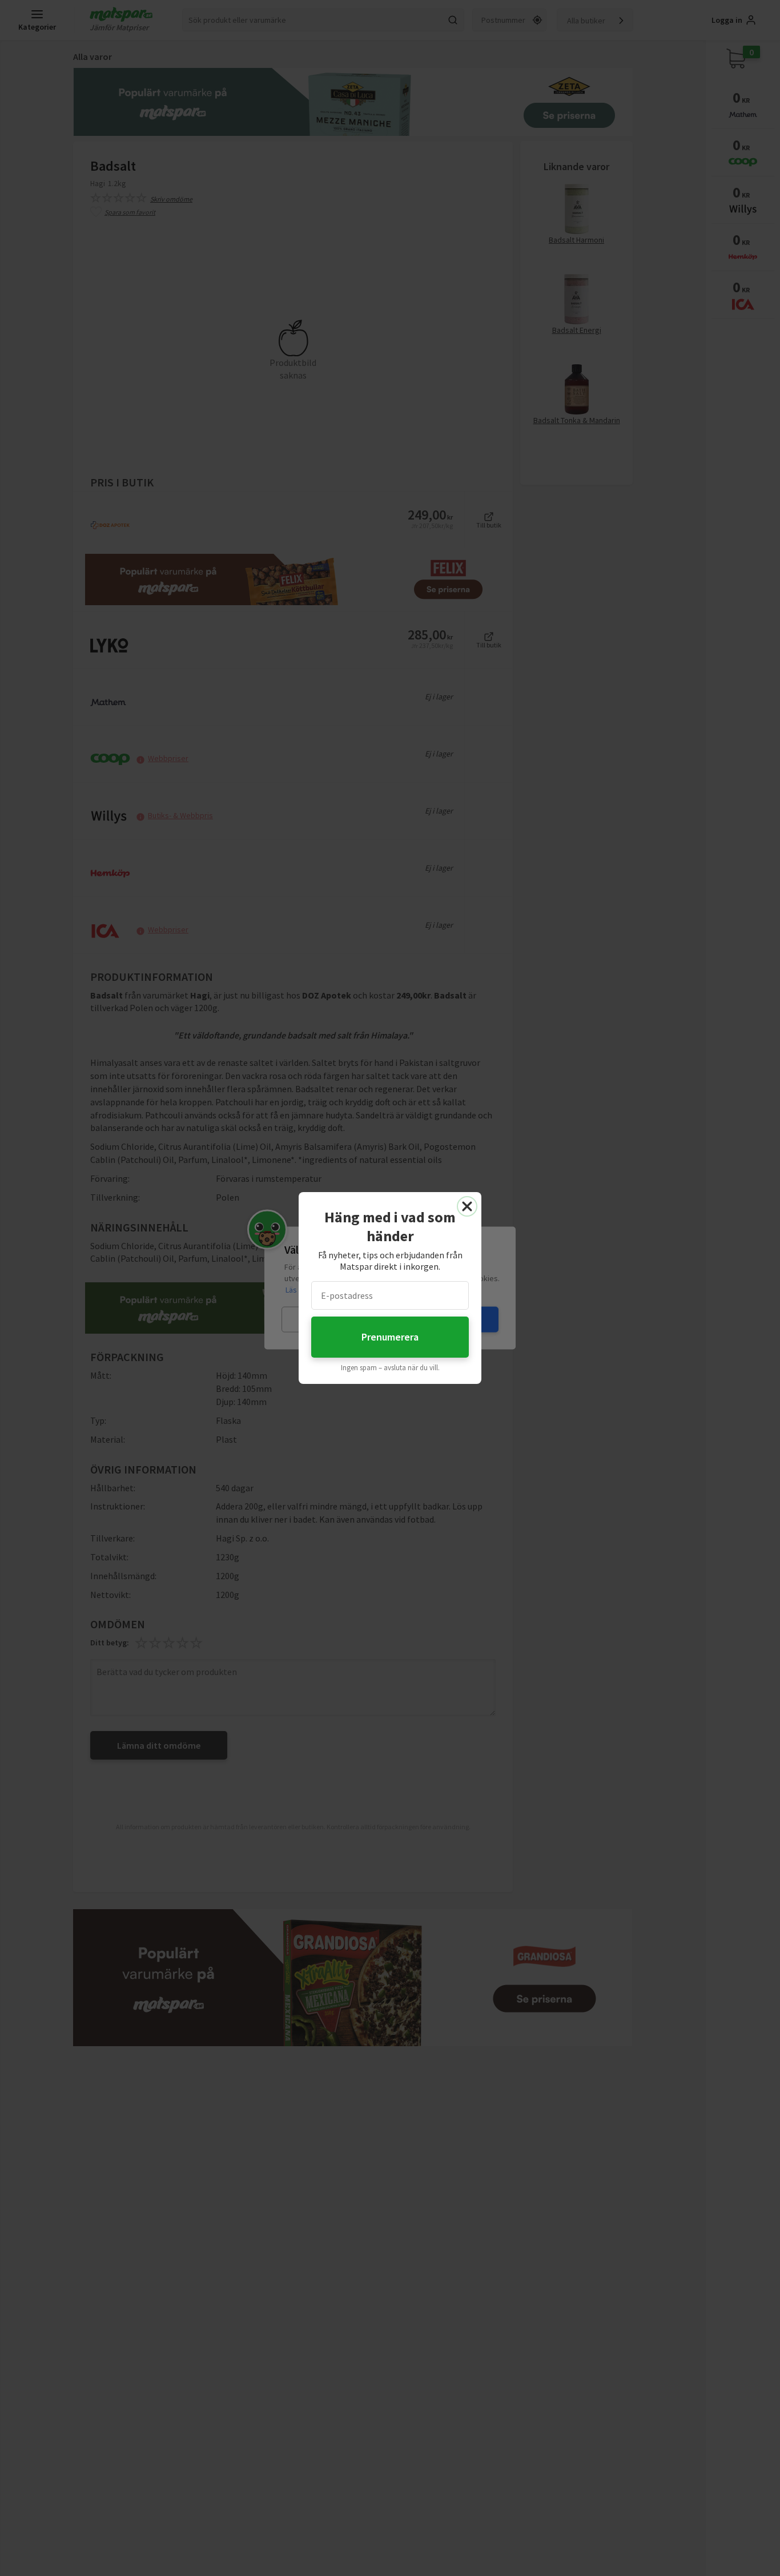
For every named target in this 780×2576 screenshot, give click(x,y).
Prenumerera (390, 1337)
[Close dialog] (467, 1206)
